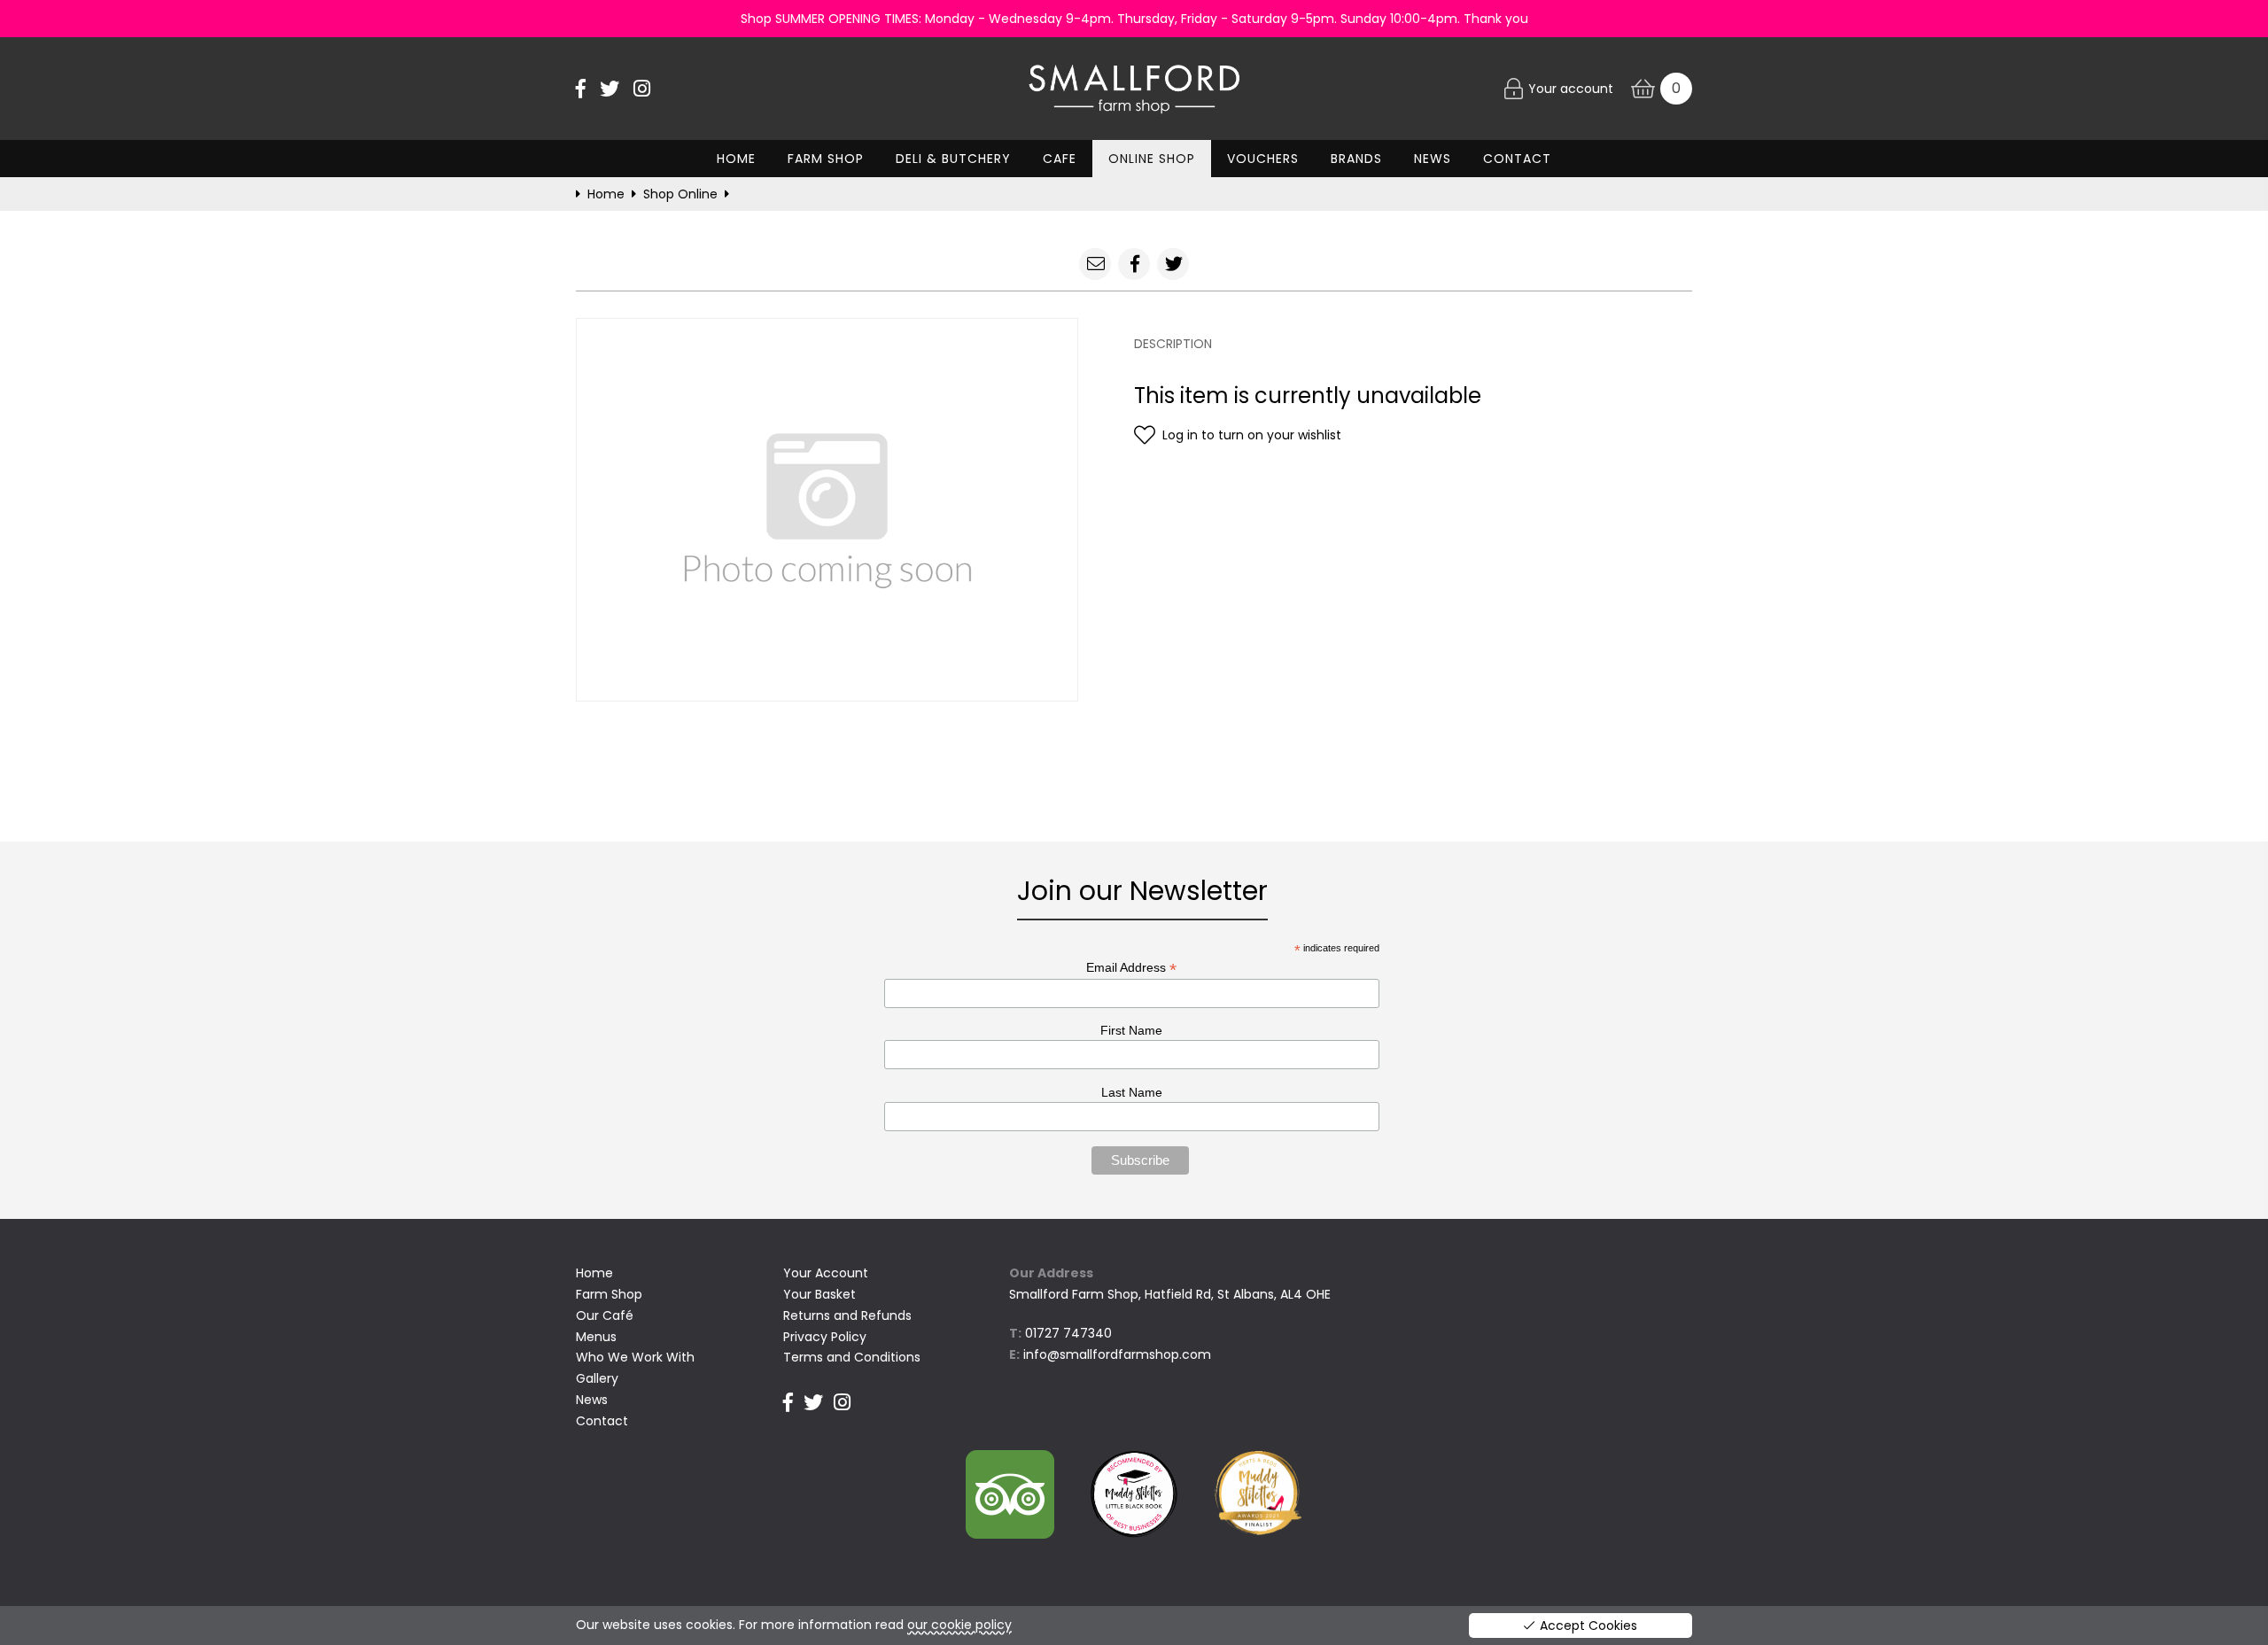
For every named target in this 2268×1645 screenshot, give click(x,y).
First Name (1131, 1030)
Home (736, 159)
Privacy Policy (825, 1337)
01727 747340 (1068, 1333)
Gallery (597, 1378)
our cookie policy (959, 1625)
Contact (1517, 159)
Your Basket (819, 1294)
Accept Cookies (1588, 1626)
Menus (596, 1337)
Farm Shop (826, 159)
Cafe (1060, 159)
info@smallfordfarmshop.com (1117, 1354)
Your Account (826, 1273)
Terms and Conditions (852, 1357)
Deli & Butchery (953, 159)
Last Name (1132, 1092)
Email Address (1131, 968)
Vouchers (1263, 159)
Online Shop (1152, 159)
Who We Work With (635, 1357)
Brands (1356, 159)
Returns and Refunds (847, 1315)
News (1433, 159)
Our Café (605, 1315)
